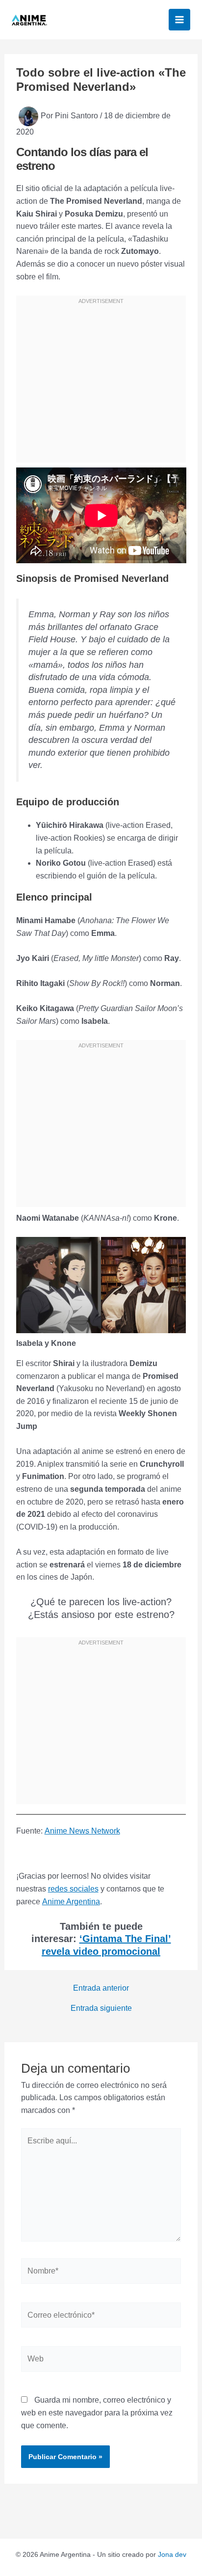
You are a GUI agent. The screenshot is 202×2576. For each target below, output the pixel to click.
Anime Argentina (71, 1902)
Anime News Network (82, 1831)
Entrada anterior (101, 1988)
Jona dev (172, 2554)
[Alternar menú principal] (179, 20)
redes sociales (73, 1889)
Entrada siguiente (101, 2008)
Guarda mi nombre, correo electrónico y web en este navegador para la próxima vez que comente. (97, 2412)
